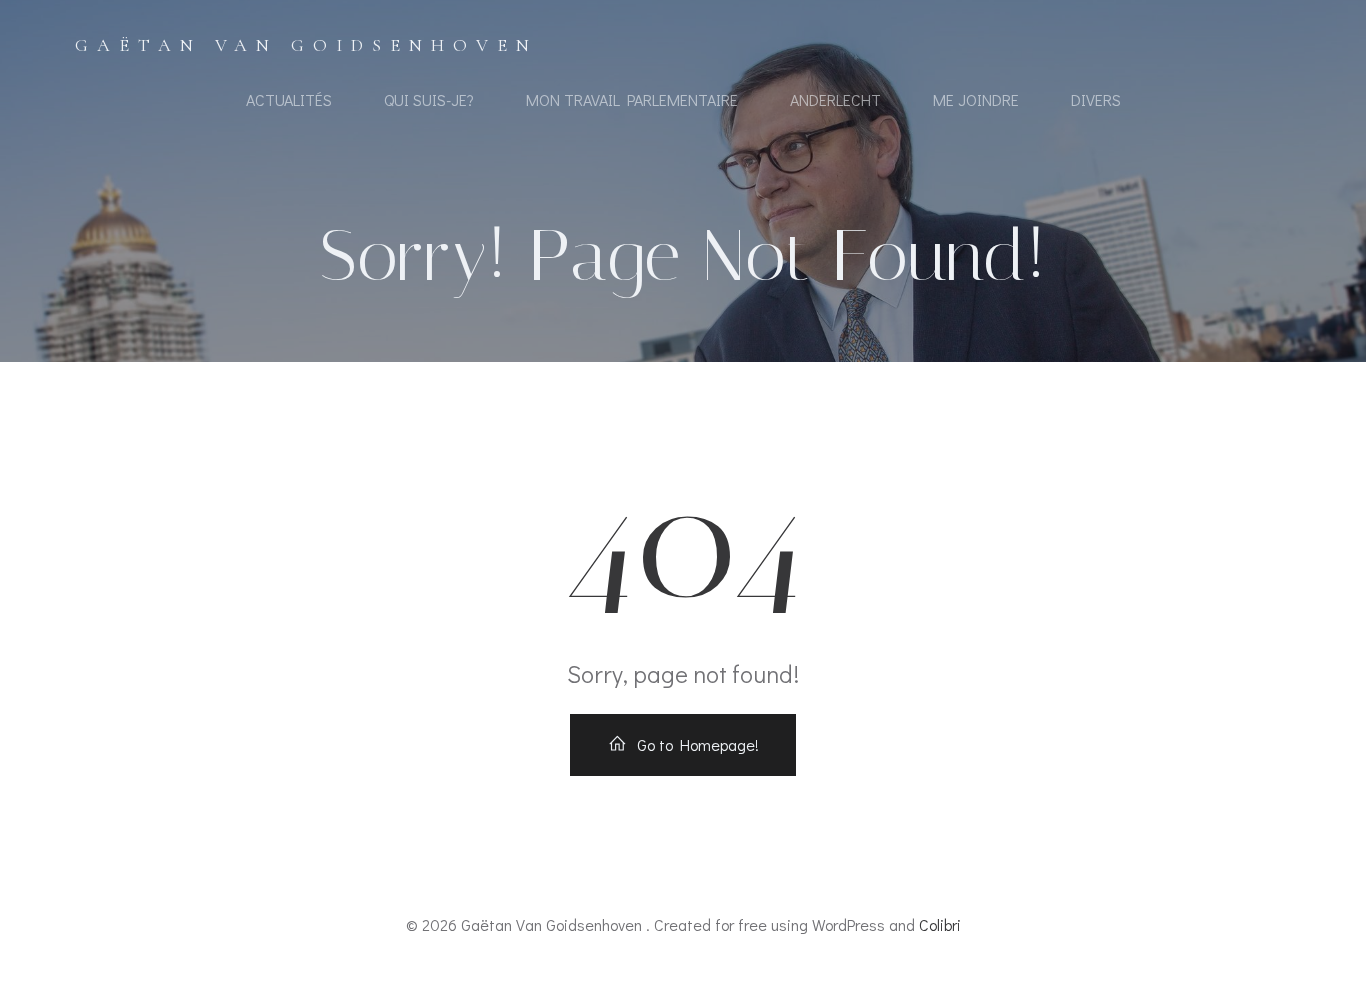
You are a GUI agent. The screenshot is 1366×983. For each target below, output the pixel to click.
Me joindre (976, 99)
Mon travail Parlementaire (632, 99)
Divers (1096, 99)
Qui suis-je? (429, 99)
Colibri (940, 924)
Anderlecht (835, 99)
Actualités (289, 99)
